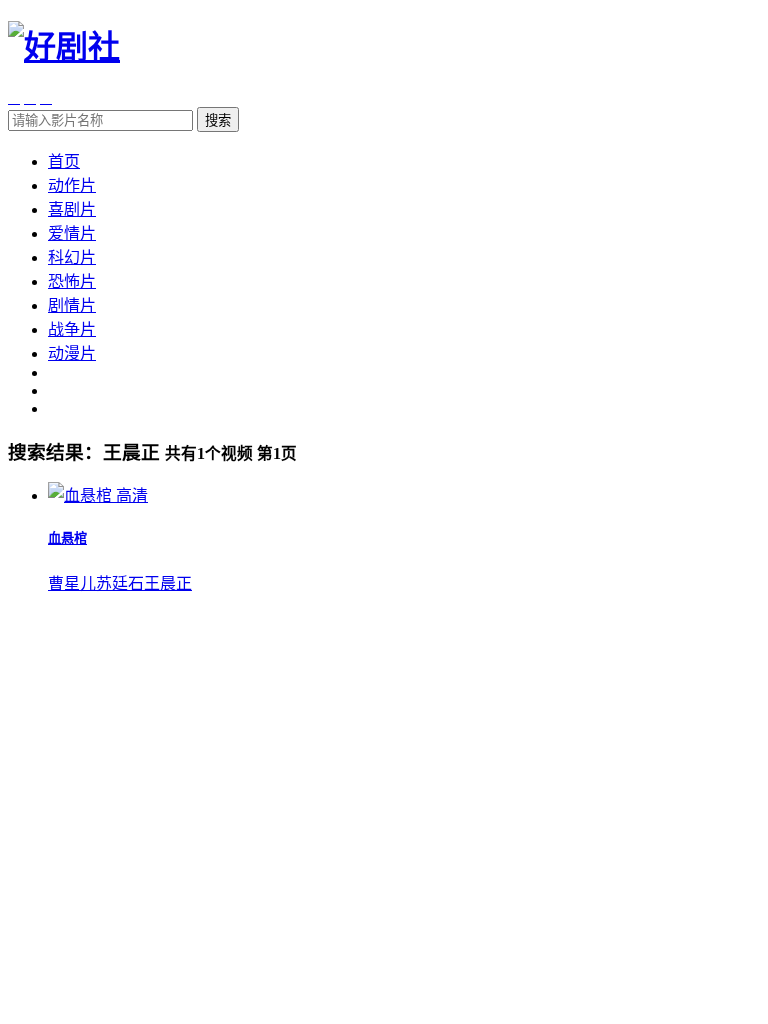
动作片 (72, 185)
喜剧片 (72, 209)
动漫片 (72, 353)
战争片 (72, 329)
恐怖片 (72, 281)
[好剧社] (64, 47)
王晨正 (168, 583)
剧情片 (72, 305)
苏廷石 (120, 583)
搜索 (218, 120)
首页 (64, 161)
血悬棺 (67, 538)
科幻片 (72, 257)
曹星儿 (72, 583)
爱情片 (72, 233)
